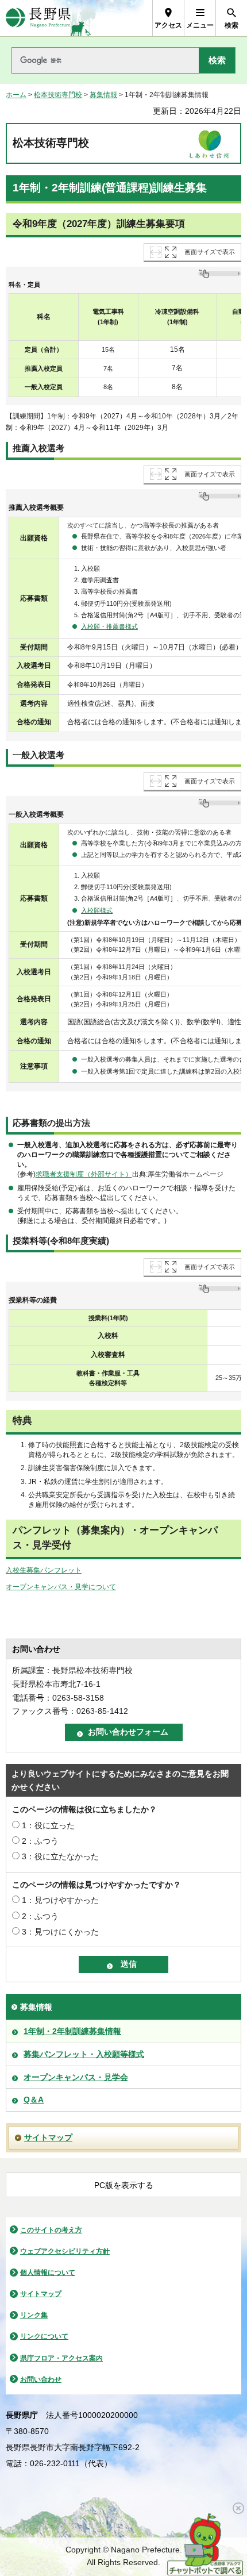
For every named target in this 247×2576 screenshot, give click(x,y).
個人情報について (48, 2273)
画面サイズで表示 (210, 252)
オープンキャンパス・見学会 (76, 2077)
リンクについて (44, 2336)
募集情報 (103, 95)
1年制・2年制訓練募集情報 (72, 2031)
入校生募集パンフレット (44, 1570)
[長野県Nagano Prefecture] (38, 18)
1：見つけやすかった (60, 1900)
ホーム (16, 95)
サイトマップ (48, 2137)
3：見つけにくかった (60, 1932)
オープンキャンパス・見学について (61, 1587)
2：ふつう (40, 1841)
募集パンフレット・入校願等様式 (84, 2054)
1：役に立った (48, 1825)
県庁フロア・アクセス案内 (61, 2358)
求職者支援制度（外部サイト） (84, 1174)
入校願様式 (97, 910)
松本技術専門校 (58, 95)
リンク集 (34, 2315)
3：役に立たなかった (60, 1856)
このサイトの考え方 (51, 2230)
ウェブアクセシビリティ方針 (65, 2251)
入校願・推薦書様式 (109, 626)
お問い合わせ (41, 2379)
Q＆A (34, 2100)
